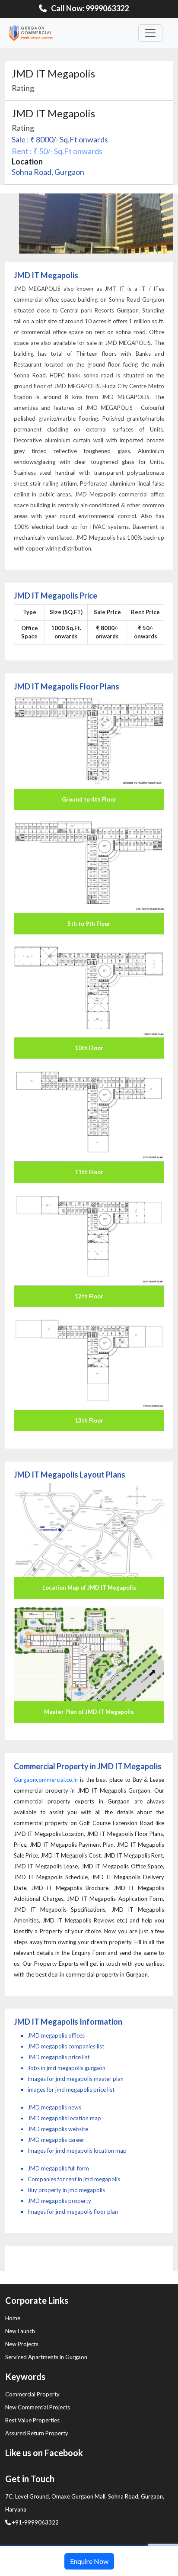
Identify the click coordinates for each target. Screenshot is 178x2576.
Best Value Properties (32, 2420)
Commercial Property (32, 2394)
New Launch (20, 2331)
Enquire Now (89, 2561)
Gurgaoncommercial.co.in (46, 1780)
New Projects (22, 2344)
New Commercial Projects (38, 2407)
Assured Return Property (37, 2433)
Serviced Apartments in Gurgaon (46, 2357)
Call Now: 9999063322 (90, 8)
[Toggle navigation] (150, 33)
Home (13, 2318)
